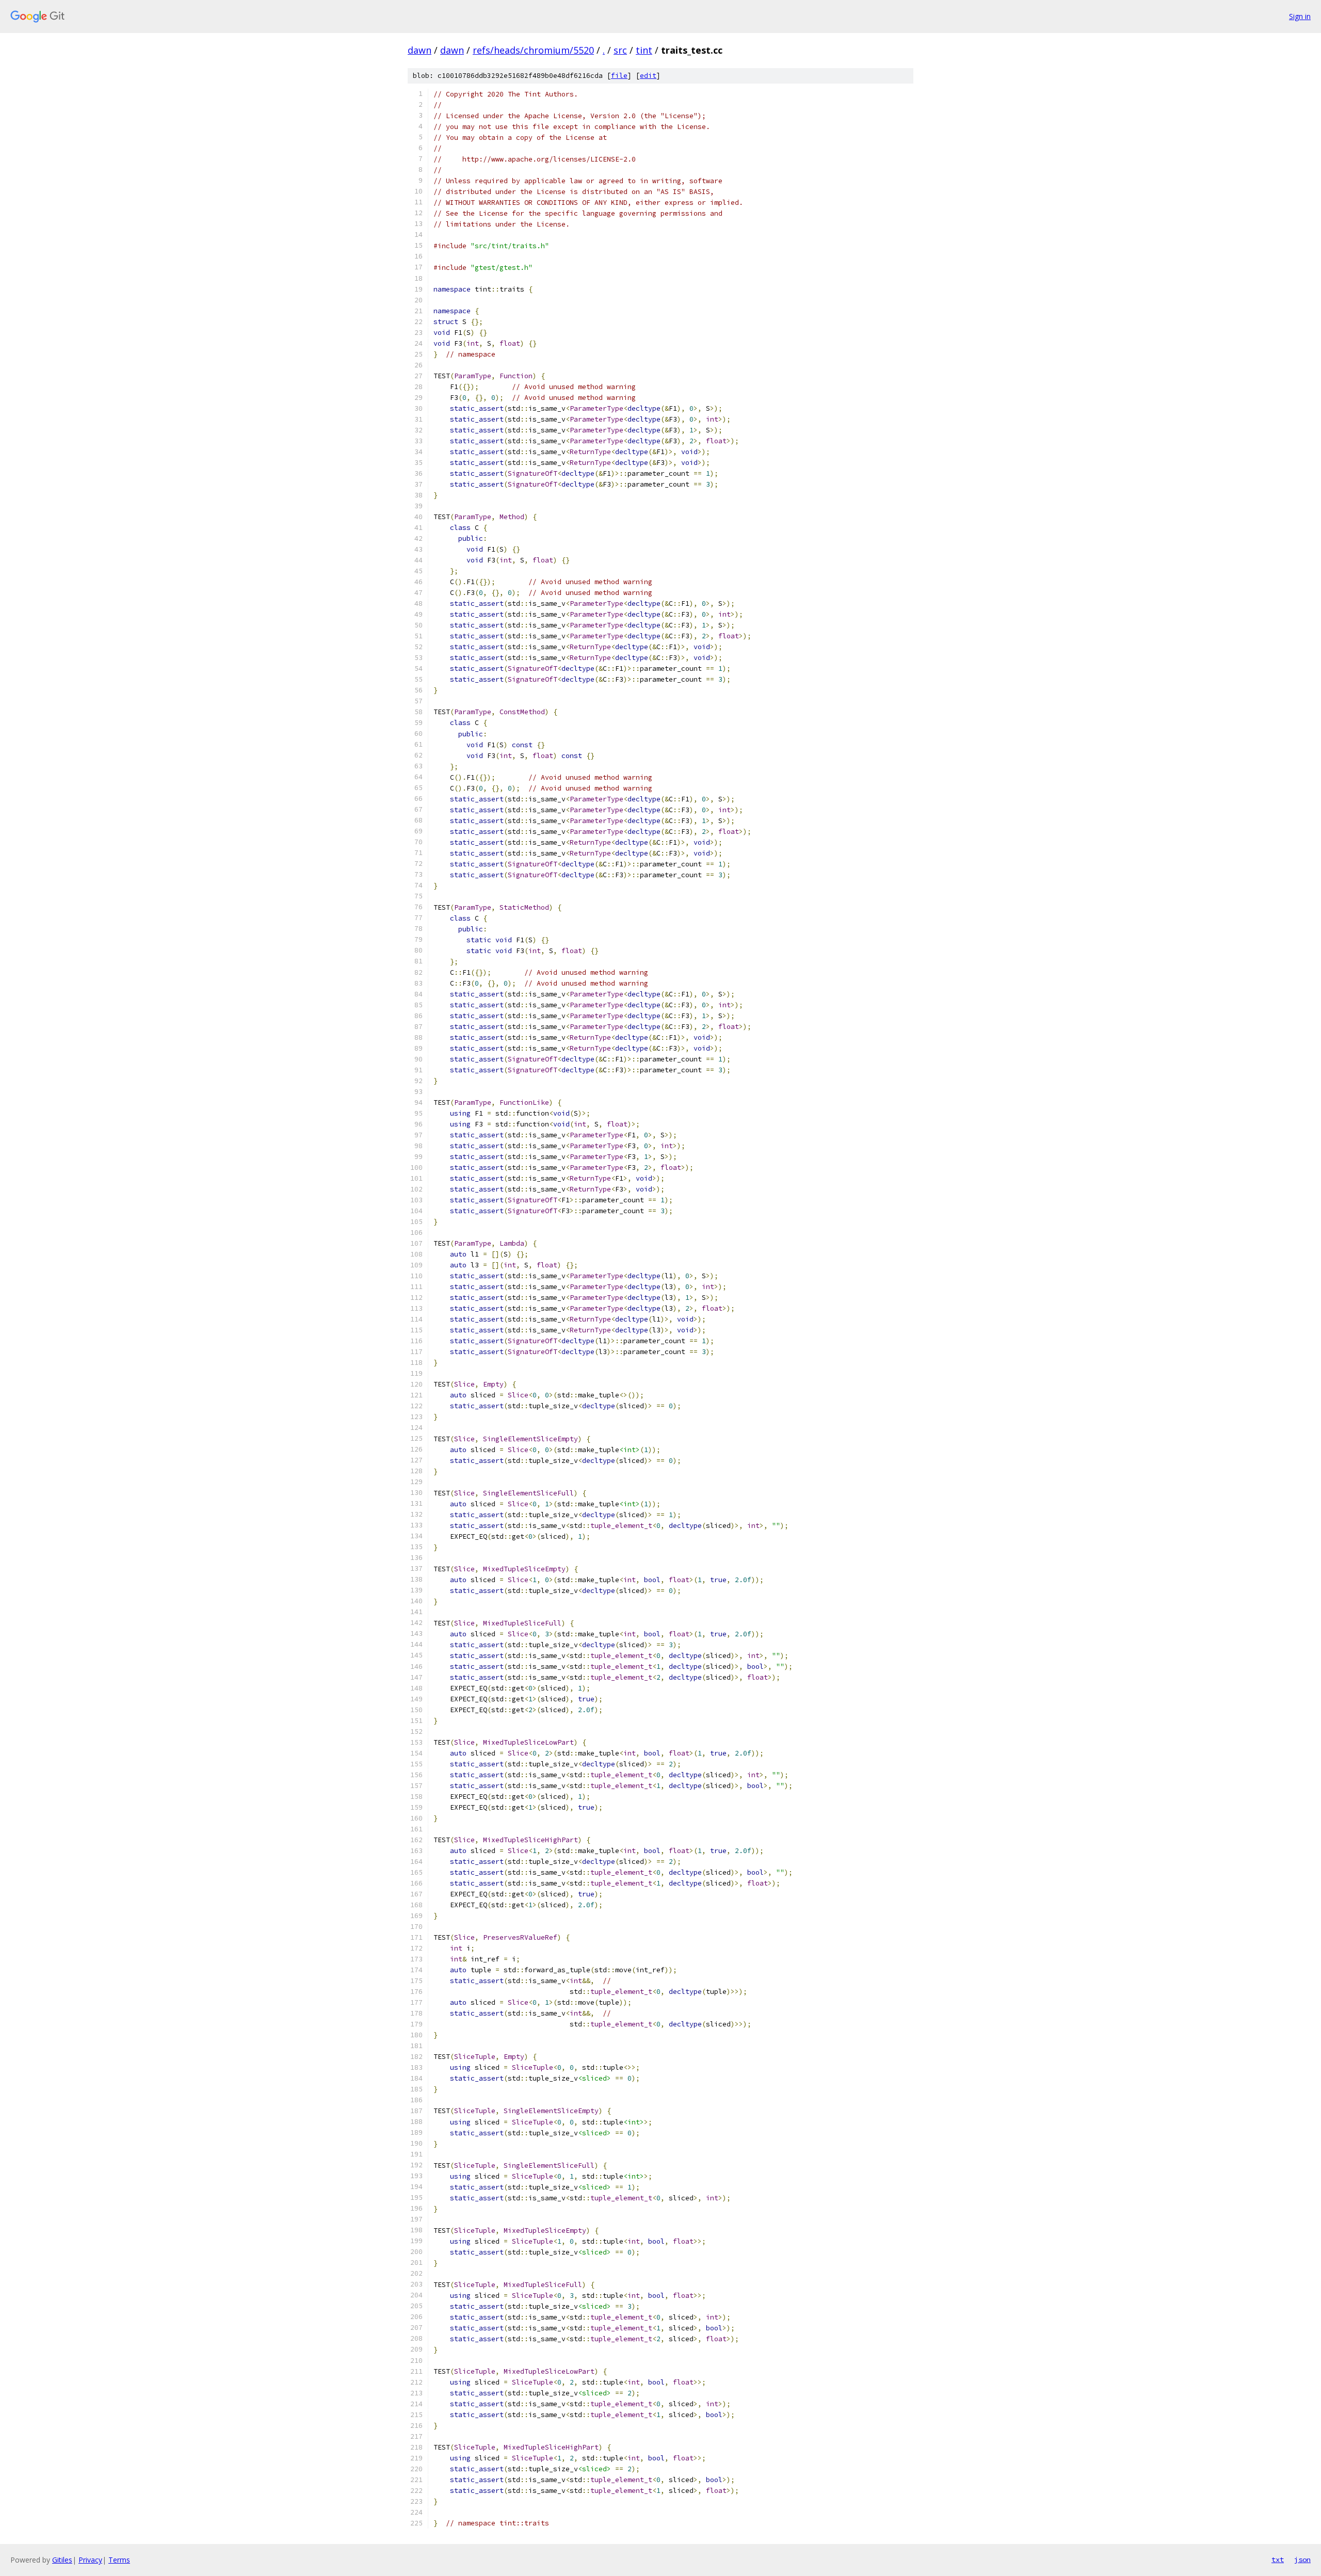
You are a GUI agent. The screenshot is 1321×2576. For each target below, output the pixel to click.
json (1302, 2559)
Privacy (90, 2560)
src (620, 50)
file (619, 76)
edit (648, 76)
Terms (119, 2560)
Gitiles (62, 2560)
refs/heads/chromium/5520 (533, 50)
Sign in (1300, 16)
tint (644, 50)
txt (1278, 2559)
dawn (420, 50)
